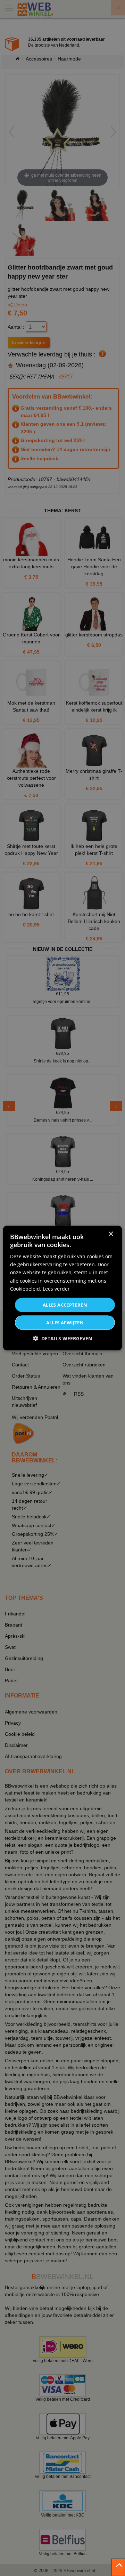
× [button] (111, 1234)
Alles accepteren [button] (65, 1305)
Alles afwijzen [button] (65, 1323)
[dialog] (62, 1288)
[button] (62, 1338)
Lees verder (56, 1288)
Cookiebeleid (25, 1288)
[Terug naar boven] (118, 2567)
